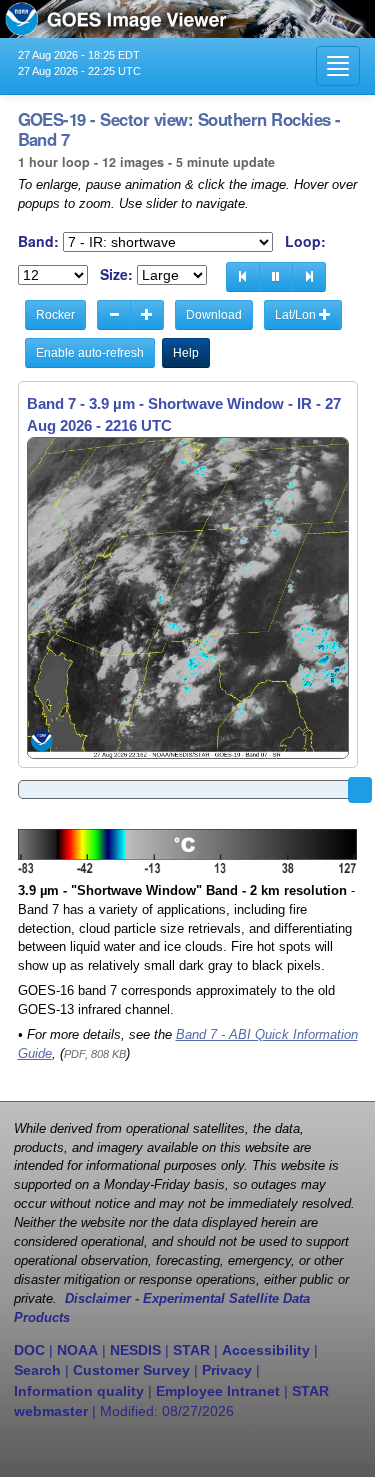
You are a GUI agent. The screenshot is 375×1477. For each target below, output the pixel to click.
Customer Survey (131, 1370)
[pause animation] (276, 277)
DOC (29, 1350)
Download (214, 315)
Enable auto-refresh (90, 353)
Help (186, 353)
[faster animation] (147, 315)
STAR (191, 1350)
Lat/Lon (297, 315)
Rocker (55, 315)
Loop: (305, 241)
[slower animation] (114, 315)
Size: (116, 274)
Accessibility (266, 1350)
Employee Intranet (218, 1391)
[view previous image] (243, 277)
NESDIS (135, 1350)
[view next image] (309, 277)
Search (37, 1370)
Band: (38, 241)
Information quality (79, 1391)
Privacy (227, 1370)
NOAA (77, 1350)
